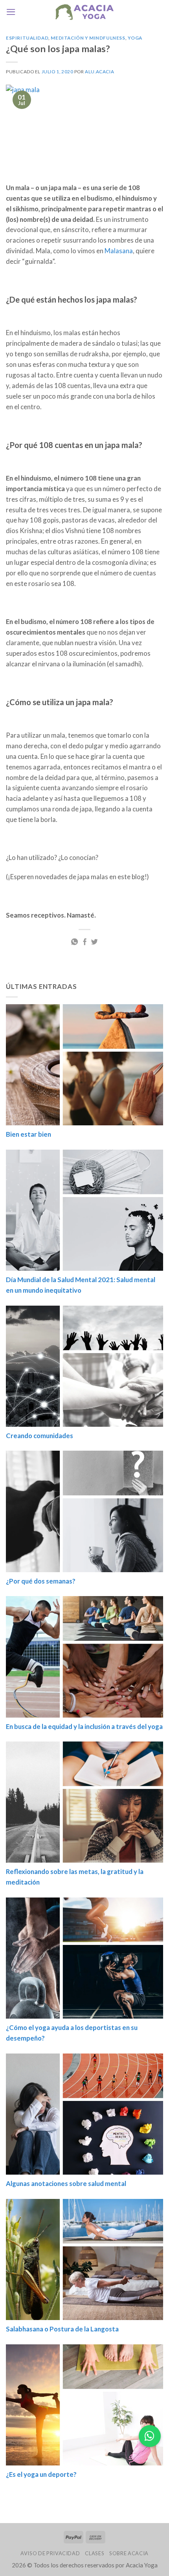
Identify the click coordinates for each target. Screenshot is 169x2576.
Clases (95, 2553)
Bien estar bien (28, 1134)
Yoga (135, 38)
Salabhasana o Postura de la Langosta (62, 2329)
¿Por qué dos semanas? (41, 1581)
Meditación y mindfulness (88, 38)
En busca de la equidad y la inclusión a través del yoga (84, 1726)
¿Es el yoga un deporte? (41, 2474)
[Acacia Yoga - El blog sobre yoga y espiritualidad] (84, 12)
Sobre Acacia (129, 2553)
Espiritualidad (27, 38)
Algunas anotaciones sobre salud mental (66, 2183)
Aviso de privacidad (50, 2553)
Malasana (119, 251)
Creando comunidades (39, 1435)
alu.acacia (99, 72)
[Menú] (11, 12)
